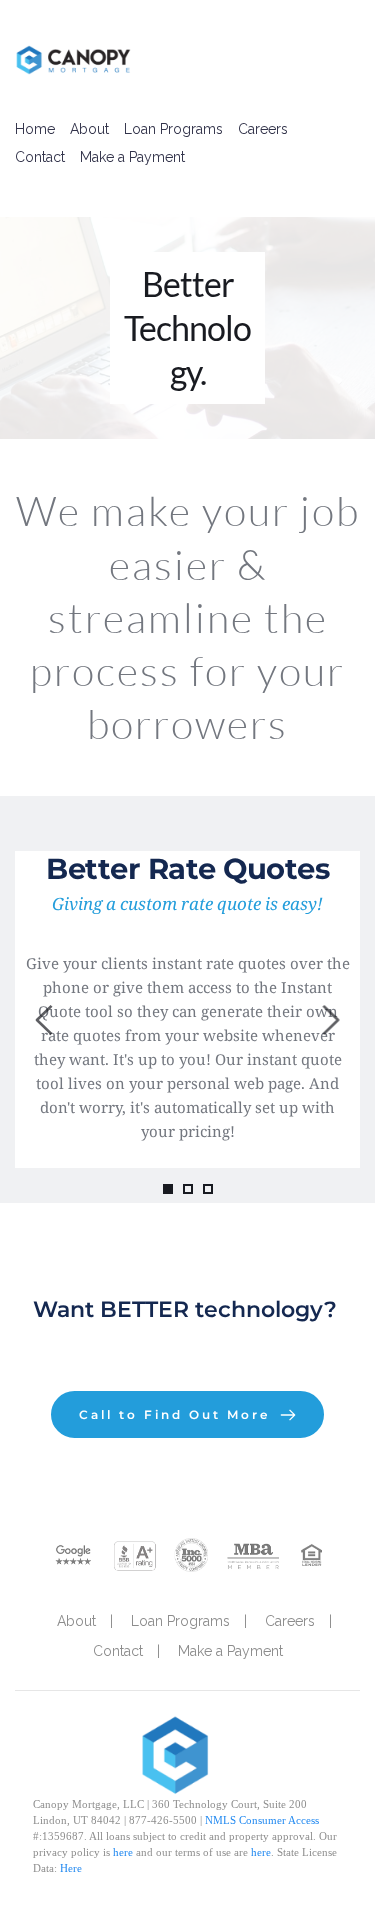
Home (35, 129)
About (89, 129)
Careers (263, 129)
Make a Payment (132, 157)
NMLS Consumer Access (262, 1820)
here (123, 1852)
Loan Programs (173, 129)
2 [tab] (188, 1189)
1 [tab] (168, 1189)
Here (71, 1868)
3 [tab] (208, 1189)
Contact (40, 157)
